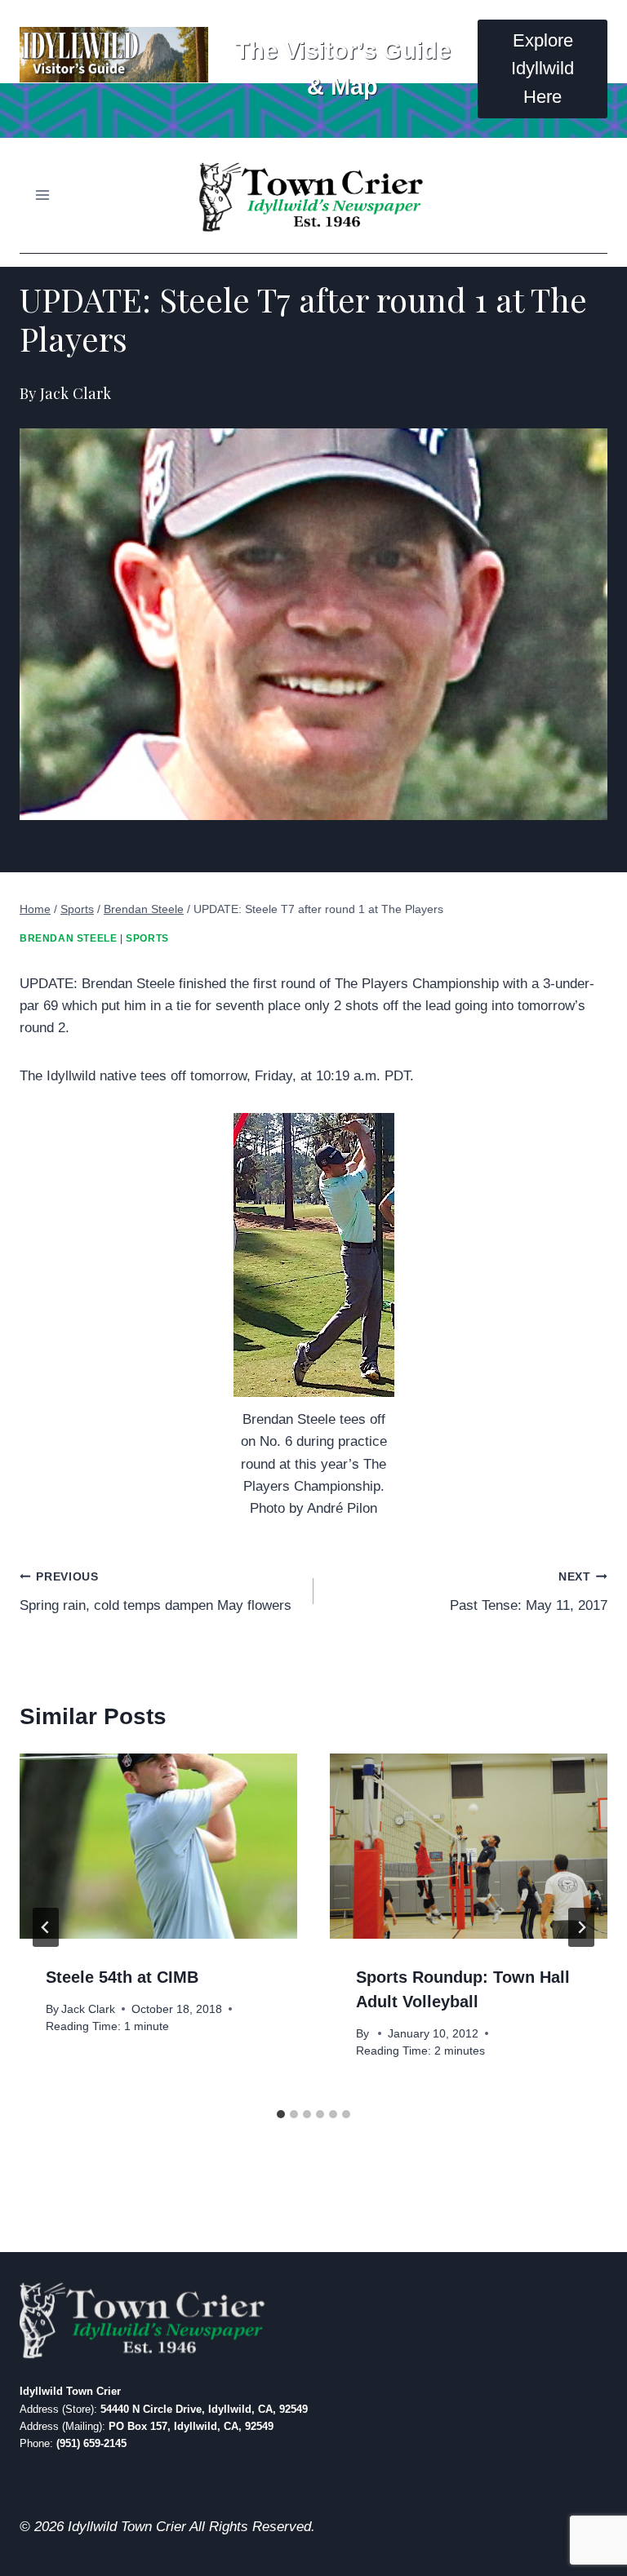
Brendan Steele (68, 938)
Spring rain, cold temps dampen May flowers (156, 1592)
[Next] (581, 1927)
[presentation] (158, 1846)
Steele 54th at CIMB (122, 1977)
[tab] (281, 2114)
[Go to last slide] (46, 1927)
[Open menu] (43, 195)
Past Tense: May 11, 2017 (529, 1592)
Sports (147, 938)
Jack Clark (88, 2009)
